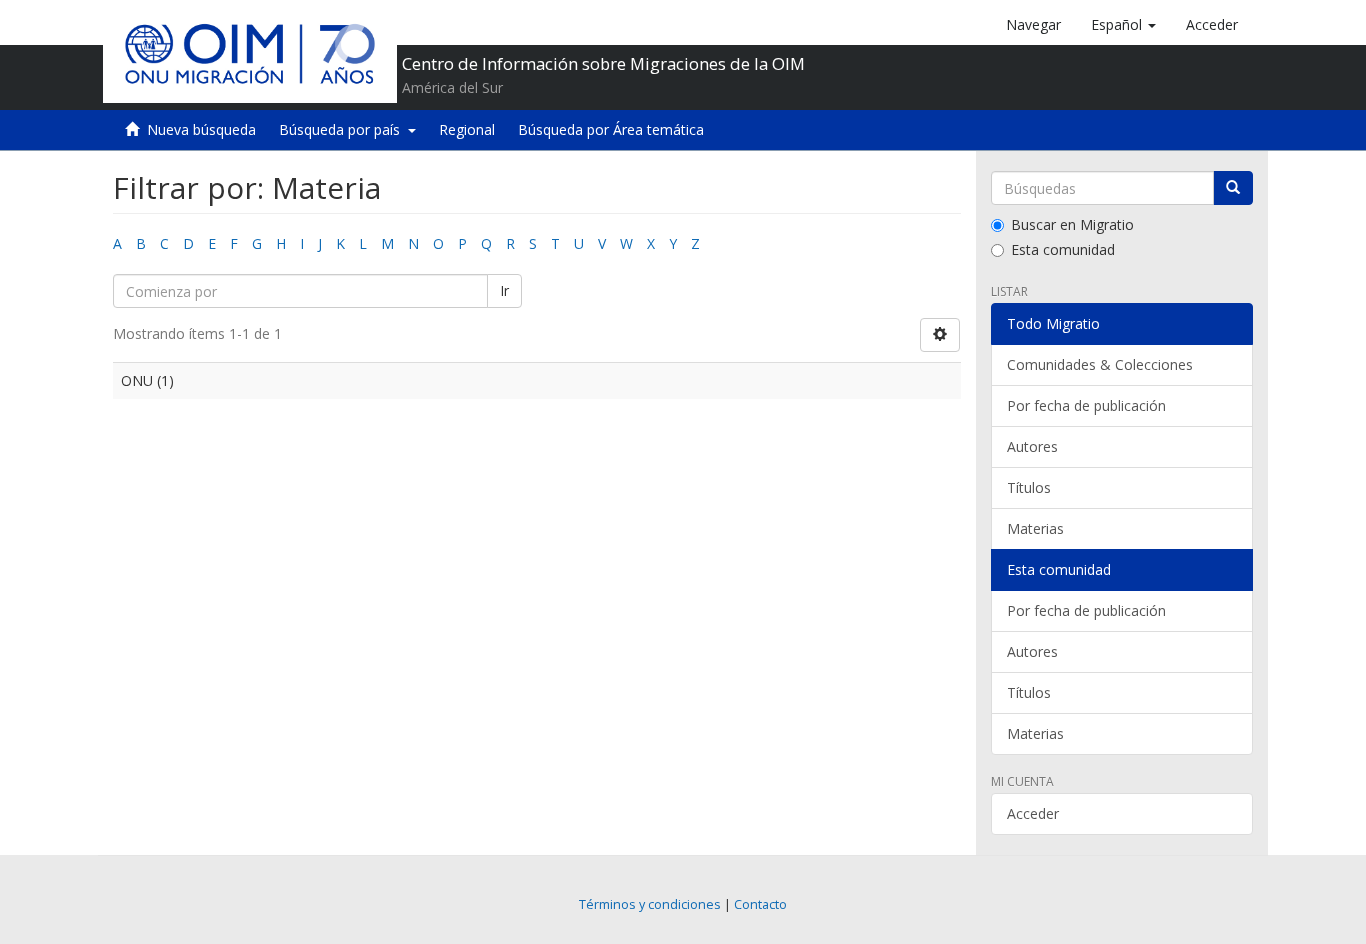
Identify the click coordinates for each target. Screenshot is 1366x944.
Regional (467, 129)
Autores (1032, 446)
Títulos (1029, 487)
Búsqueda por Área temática (611, 129)
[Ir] (1233, 188)
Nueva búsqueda (201, 129)
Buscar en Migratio (1072, 224)
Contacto (760, 904)
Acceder (1033, 813)
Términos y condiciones (650, 904)
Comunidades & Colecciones (1100, 364)
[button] (1123, 25)
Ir (504, 290)
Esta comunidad (1063, 249)
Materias (1035, 528)
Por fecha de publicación (1086, 405)
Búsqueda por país (343, 129)
